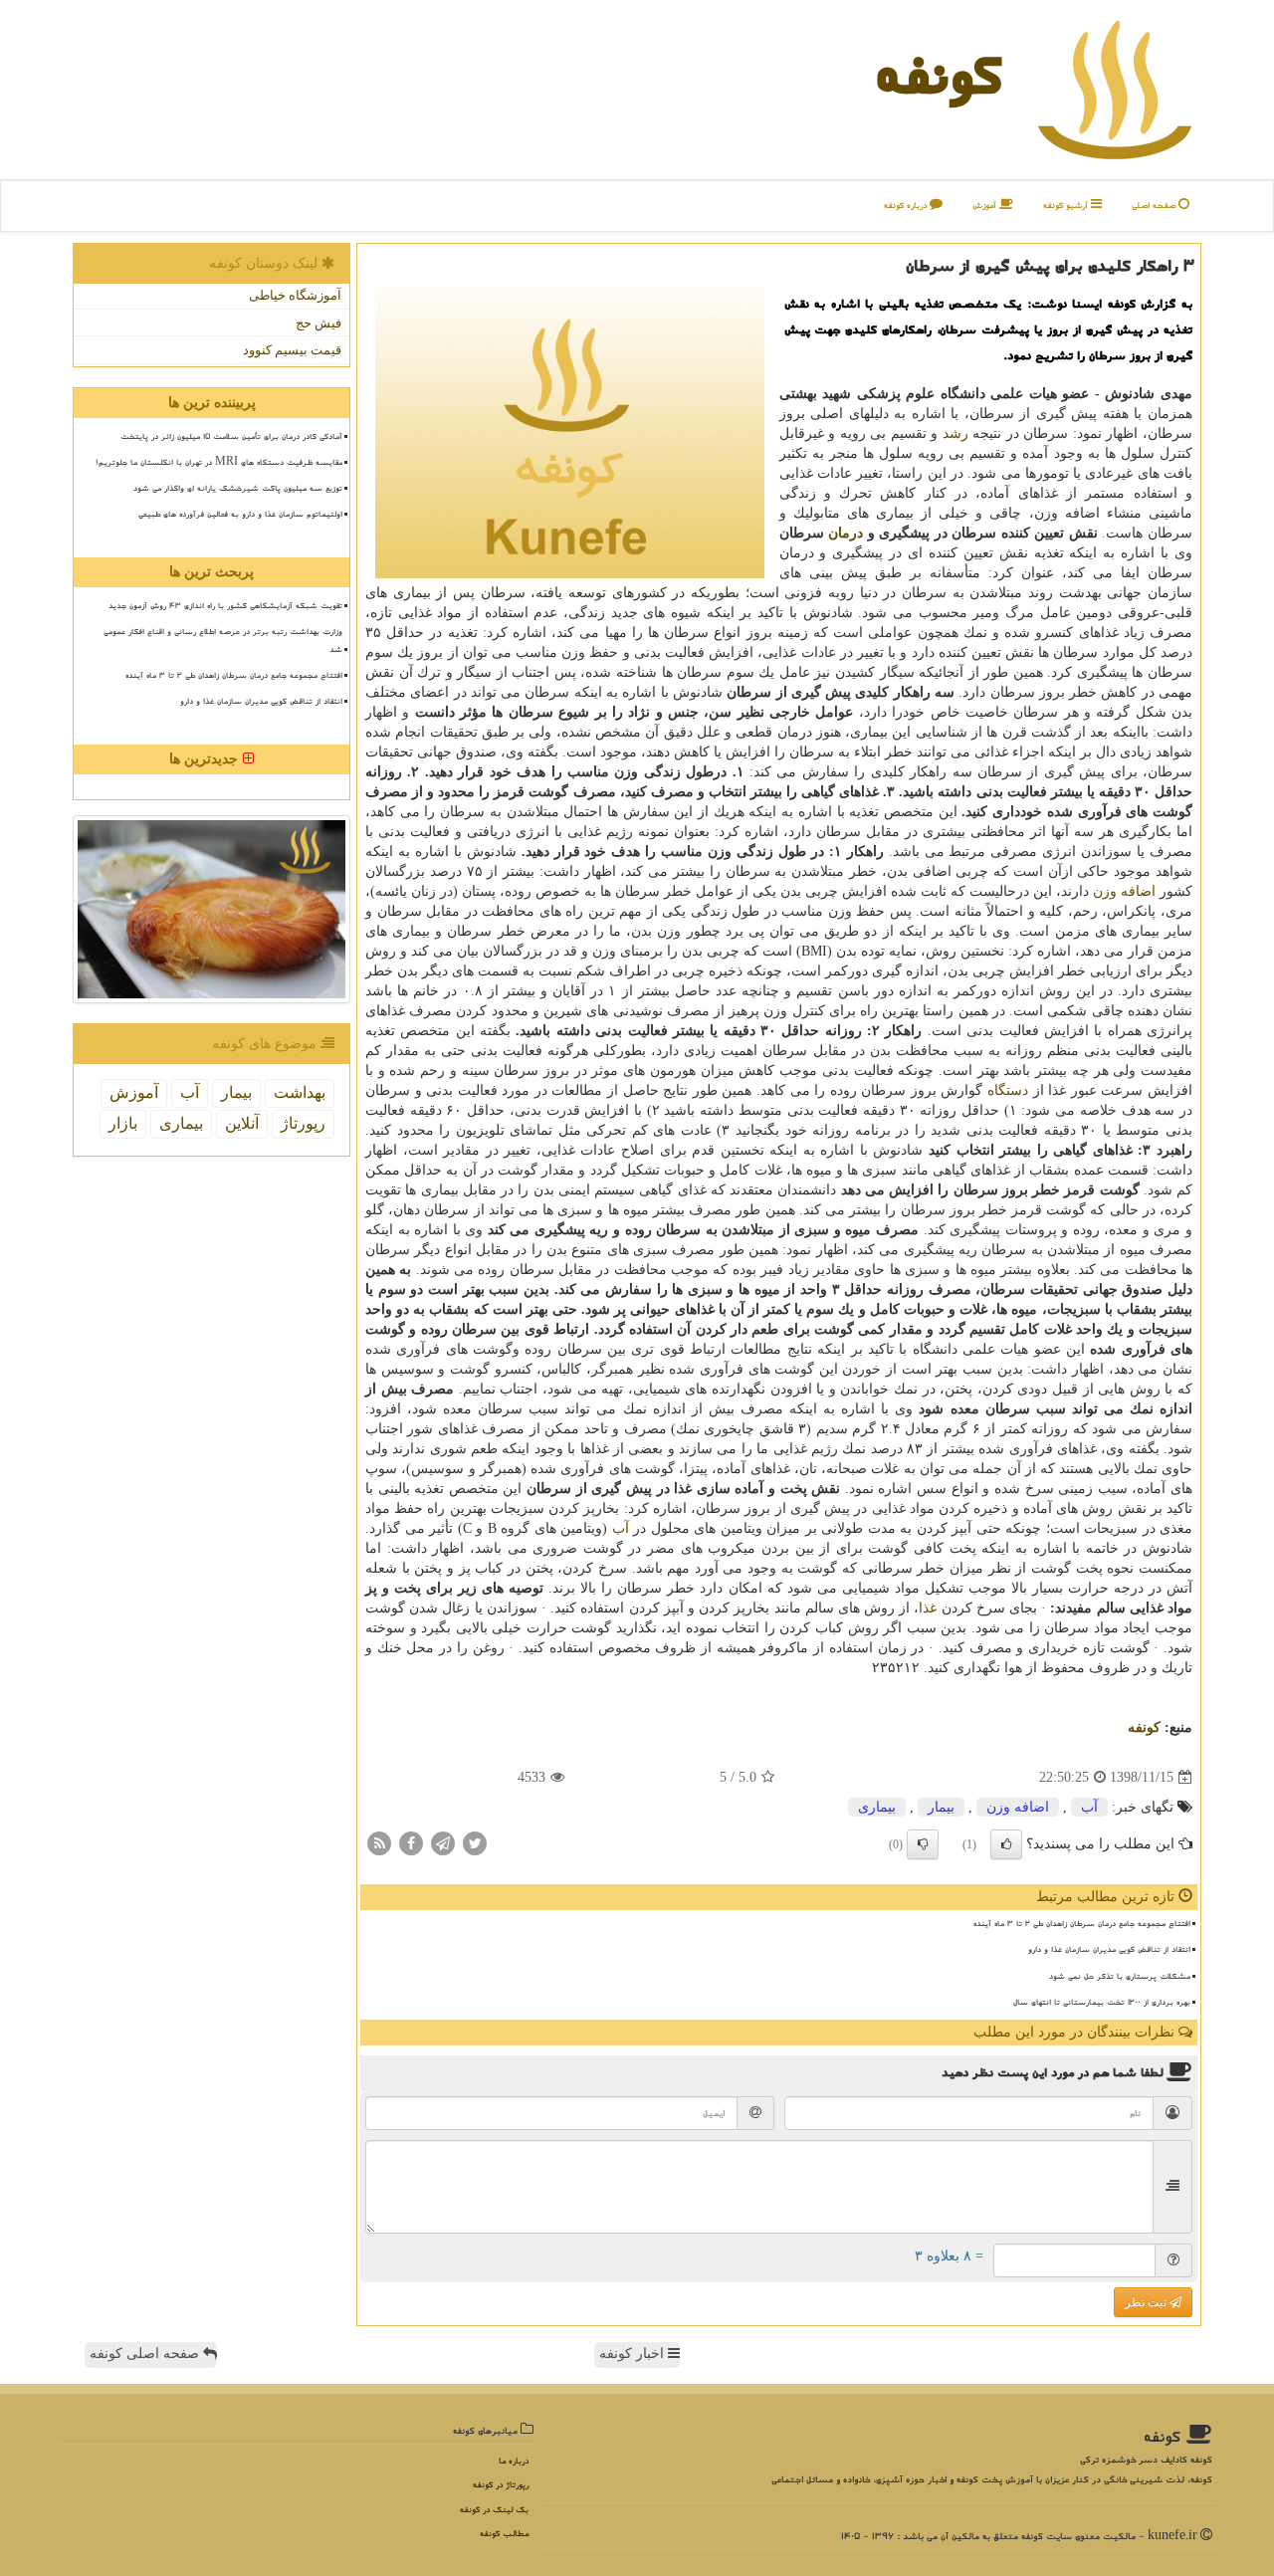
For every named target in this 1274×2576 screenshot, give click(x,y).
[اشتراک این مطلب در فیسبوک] (411, 1843)
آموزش (986, 206)
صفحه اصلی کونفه (146, 2354)
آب (621, 1528)
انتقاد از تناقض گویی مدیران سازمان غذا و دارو (1109, 1949)
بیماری (877, 1807)
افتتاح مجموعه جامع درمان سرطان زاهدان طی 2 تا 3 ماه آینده (1082, 1923)
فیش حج (318, 323)
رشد (955, 433)
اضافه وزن (1124, 891)
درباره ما (514, 2461)
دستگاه (1008, 1090)
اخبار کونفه (634, 2354)
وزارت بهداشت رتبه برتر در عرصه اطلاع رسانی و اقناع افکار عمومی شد (223, 640)
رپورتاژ (303, 1123)
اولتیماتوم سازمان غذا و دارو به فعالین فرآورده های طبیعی (240, 514)
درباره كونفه (907, 206)
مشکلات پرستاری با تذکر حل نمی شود (1120, 1976)
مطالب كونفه (504, 2534)
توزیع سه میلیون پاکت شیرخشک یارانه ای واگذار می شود (238, 488)
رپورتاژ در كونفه (501, 2485)
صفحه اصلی (1155, 206)
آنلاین (242, 1123)
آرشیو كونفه (1067, 206)
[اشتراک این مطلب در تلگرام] (443, 1843)
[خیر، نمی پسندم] (923, 1844)
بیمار (941, 1807)
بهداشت (300, 1092)
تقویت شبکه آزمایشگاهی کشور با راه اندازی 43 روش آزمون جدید (225, 605)
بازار (123, 1123)
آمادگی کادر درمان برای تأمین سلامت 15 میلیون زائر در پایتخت (231, 436)
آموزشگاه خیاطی (295, 295)
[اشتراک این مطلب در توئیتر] (475, 1843)
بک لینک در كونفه (494, 2510)
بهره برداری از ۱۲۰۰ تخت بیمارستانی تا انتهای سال (1102, 2002)
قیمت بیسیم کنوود (292, 350)
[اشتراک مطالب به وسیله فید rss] (379, 1843)
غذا (928, 1608)
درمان (846, 533)
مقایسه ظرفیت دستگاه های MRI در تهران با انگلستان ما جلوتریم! (219, 462)
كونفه (938, 74)
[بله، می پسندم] (1006, 1844)
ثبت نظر (1147, 2302)
